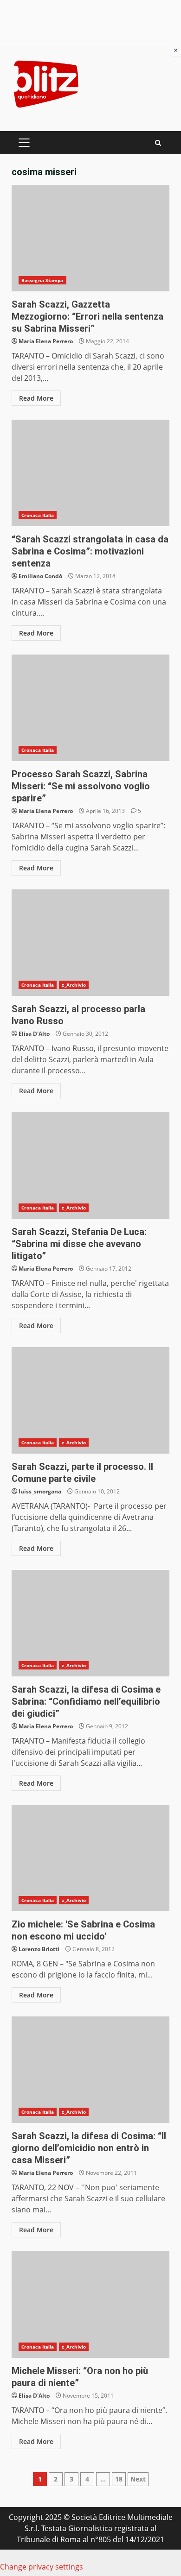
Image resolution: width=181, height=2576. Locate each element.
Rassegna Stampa (42, 280)
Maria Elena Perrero (46, 341)
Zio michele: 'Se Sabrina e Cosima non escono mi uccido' (90, 1858)
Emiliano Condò (40, 576)
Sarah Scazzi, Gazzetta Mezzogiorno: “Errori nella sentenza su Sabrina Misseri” (90, 238)
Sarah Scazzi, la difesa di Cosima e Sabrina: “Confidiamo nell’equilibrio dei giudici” (90, 1623)
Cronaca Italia (38, 515)
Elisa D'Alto (34, 1034)
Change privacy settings (42, 2567)
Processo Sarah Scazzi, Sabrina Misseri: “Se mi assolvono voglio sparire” (90, 708)
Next (138, 2479)
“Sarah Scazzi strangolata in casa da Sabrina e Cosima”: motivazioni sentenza (90, 473)
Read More (36, 398)
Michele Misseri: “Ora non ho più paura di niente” (90, 2305)
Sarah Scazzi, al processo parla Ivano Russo (90, 943)
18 (119, 2479)
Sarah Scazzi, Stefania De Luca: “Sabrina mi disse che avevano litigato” (90, 1165)
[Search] (158, 143)
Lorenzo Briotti (39, 1949)
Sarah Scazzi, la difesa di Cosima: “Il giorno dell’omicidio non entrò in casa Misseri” (90, 2070)
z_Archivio (74, 985)
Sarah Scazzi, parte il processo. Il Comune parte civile (90, 1400)
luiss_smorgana (40, 1491)
